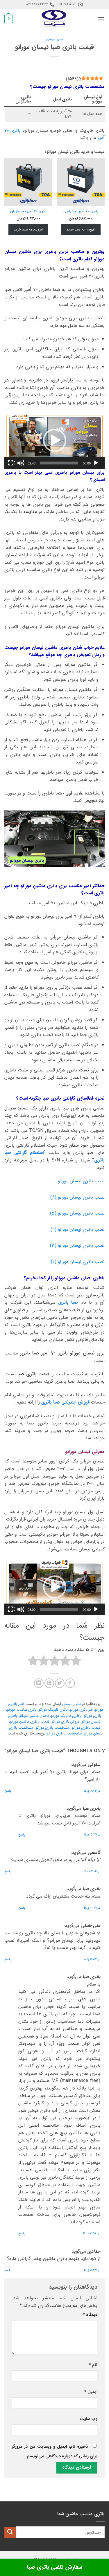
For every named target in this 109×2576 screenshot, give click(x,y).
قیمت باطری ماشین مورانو (30, 1722)
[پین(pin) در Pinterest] (49, 1683)
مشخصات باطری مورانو (64, 1734)
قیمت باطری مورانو (86, 1728)
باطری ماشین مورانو (34, 1716)
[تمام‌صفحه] (11, 463)
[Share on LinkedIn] (39, 1683)
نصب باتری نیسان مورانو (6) (77, 1197)
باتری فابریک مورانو (53, 1710)
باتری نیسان (54, 39)
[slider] (59, 463)
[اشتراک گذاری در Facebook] (70, 1683)
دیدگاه (90, 2315)
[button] (101, 19)
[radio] (76, 1662)
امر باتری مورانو (81, 1710)
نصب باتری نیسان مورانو (81, 1181)
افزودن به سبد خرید (81, 229)
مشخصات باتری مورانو (52, 1728)
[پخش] (97, 463)
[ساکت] (21, 463)
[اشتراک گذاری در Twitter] (60, 1683)
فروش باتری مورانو (65, 1722)
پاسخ (8, 1791)
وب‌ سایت (89, 2419)
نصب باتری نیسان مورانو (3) (77, 1245)
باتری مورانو (92, 1716)
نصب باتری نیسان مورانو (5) (77, 1213)
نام (93, 2365)
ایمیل (91, 2392)
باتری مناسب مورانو (22, 1710)
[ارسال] (10, 2532)
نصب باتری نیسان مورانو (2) (78, 1262)
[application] (54, 440)
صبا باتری (68, 1302)
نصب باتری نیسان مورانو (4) (78, 1230)
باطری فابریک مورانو (66, 1716)
